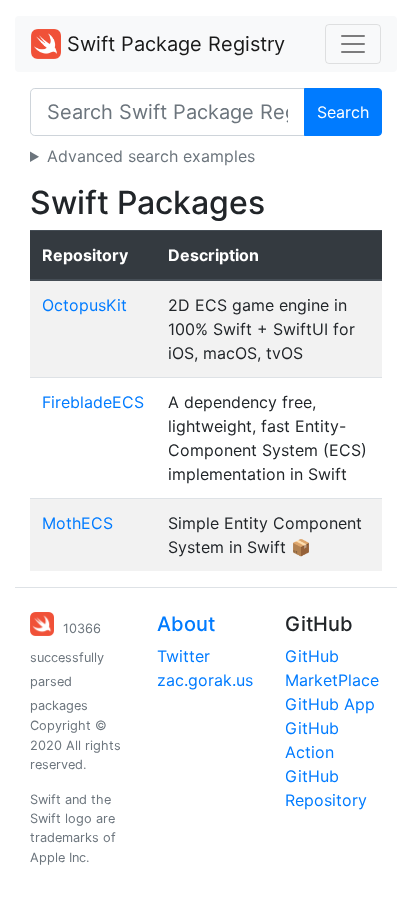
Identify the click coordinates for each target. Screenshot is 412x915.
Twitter (183, 656)
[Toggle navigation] (353, 44)
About (186, 624)
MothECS (77, 523)
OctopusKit (84, 305)
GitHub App (330, 704)
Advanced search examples (151, 156)
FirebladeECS (93, 402)
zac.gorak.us (205, 680)
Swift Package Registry (173, 44)
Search (343, 112)
